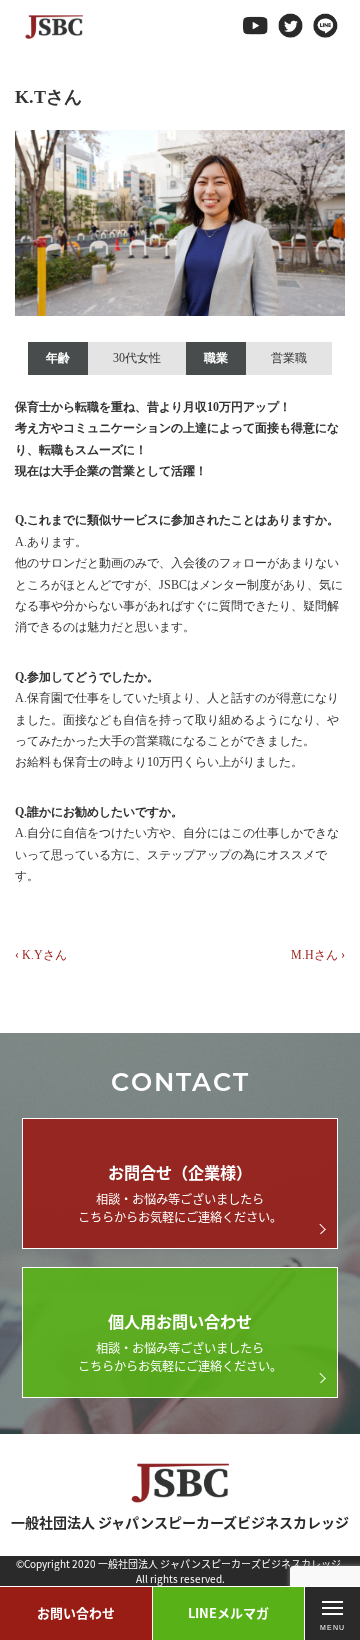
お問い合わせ (76, 1612)
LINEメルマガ (228, 1612)
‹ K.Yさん (41, 955)
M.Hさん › (318, 955)
